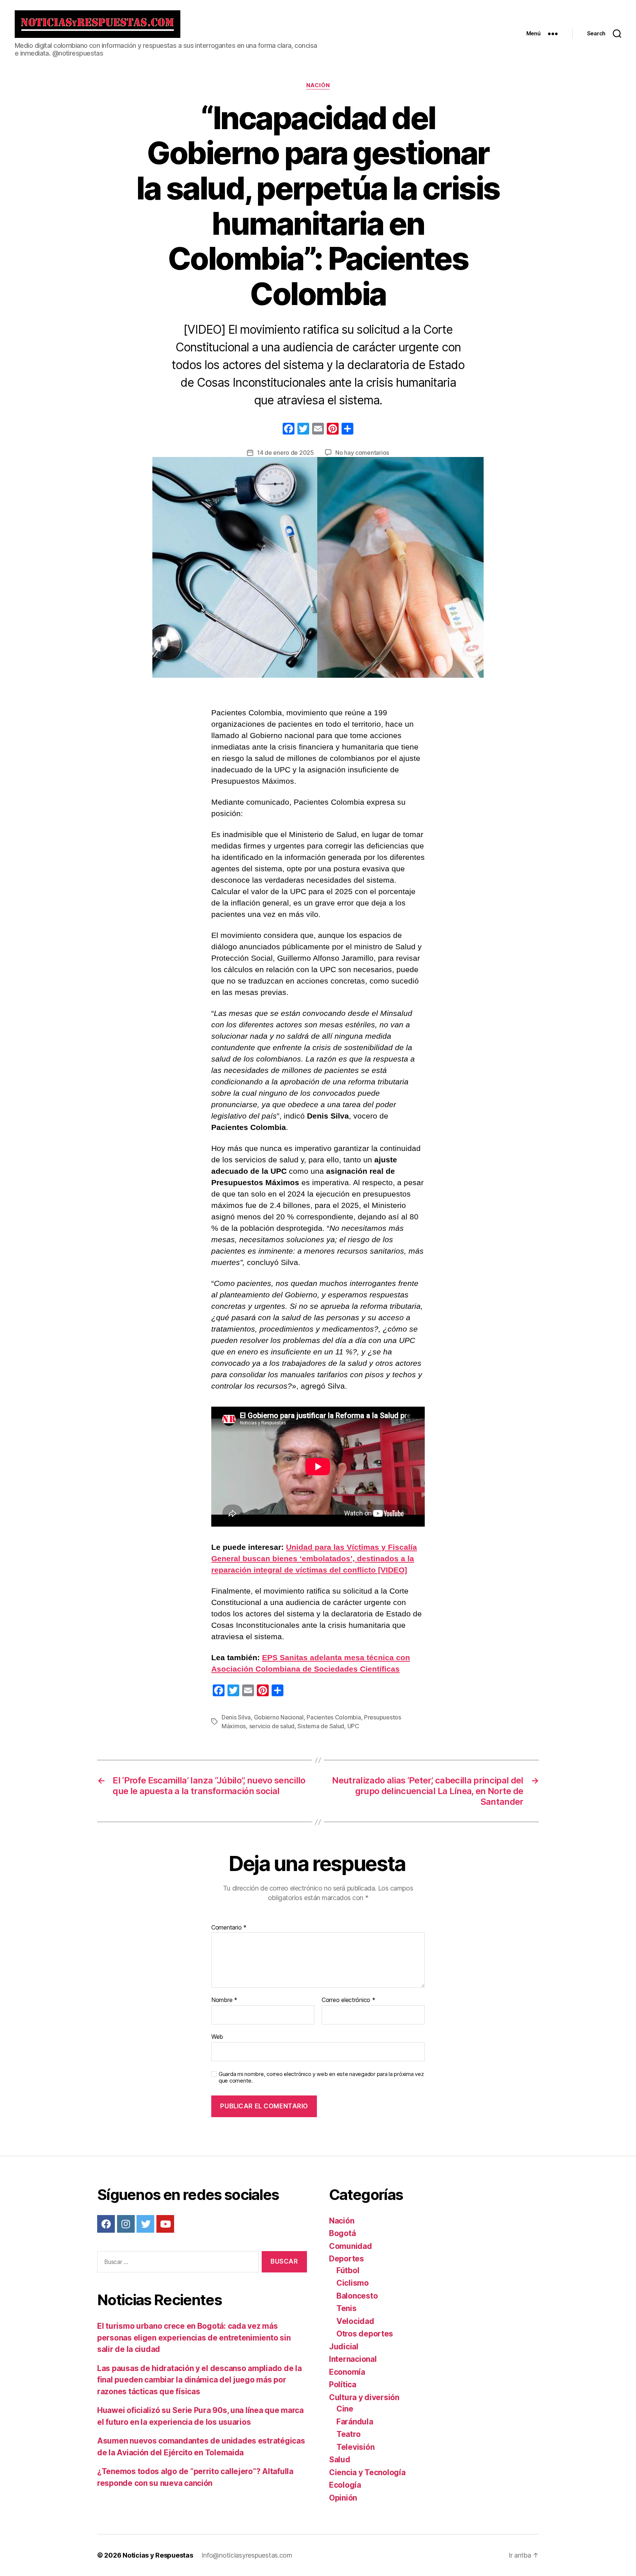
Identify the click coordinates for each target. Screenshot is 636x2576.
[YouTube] (165, 2224)
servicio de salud (272, 1726)
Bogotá (342, 2233)
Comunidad (351, 2246)
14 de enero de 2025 (285, 453)
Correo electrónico (349, 2000)
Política (343, 2384)
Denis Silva (236, 1717)
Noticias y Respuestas (158, 2555)
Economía (347, 2372)
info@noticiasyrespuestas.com (247, 2555)
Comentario (229, 1928)
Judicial (344, 2347)
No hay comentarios (362, 453)
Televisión (355, 2447)
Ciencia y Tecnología (367, 2472)
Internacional (353, 2359)
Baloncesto (357, 2296)
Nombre (224, 2000)
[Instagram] (126, 2224)
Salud (340, 2460)
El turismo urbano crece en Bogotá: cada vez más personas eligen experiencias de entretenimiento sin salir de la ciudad (194, 2338)
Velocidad (355, 2321)
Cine (345, 2409)
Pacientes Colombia (334, 1717)
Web (217, 2036)
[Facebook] (289, 430)
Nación (318, 85)
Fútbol (348, 2270)
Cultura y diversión (364, 2397)
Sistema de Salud (321, 1726)
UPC (353, 1726)
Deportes (347, 2259)
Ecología (345, 2485)
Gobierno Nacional (279, 1717)
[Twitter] (145, 2224)
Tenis (347, 2308)
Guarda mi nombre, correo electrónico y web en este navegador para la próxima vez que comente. (321, 2078)
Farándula (355, 2422)
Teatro (348, 2434)
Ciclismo (353, 2283)
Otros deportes (365, 2334)
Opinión (343, 2498)
